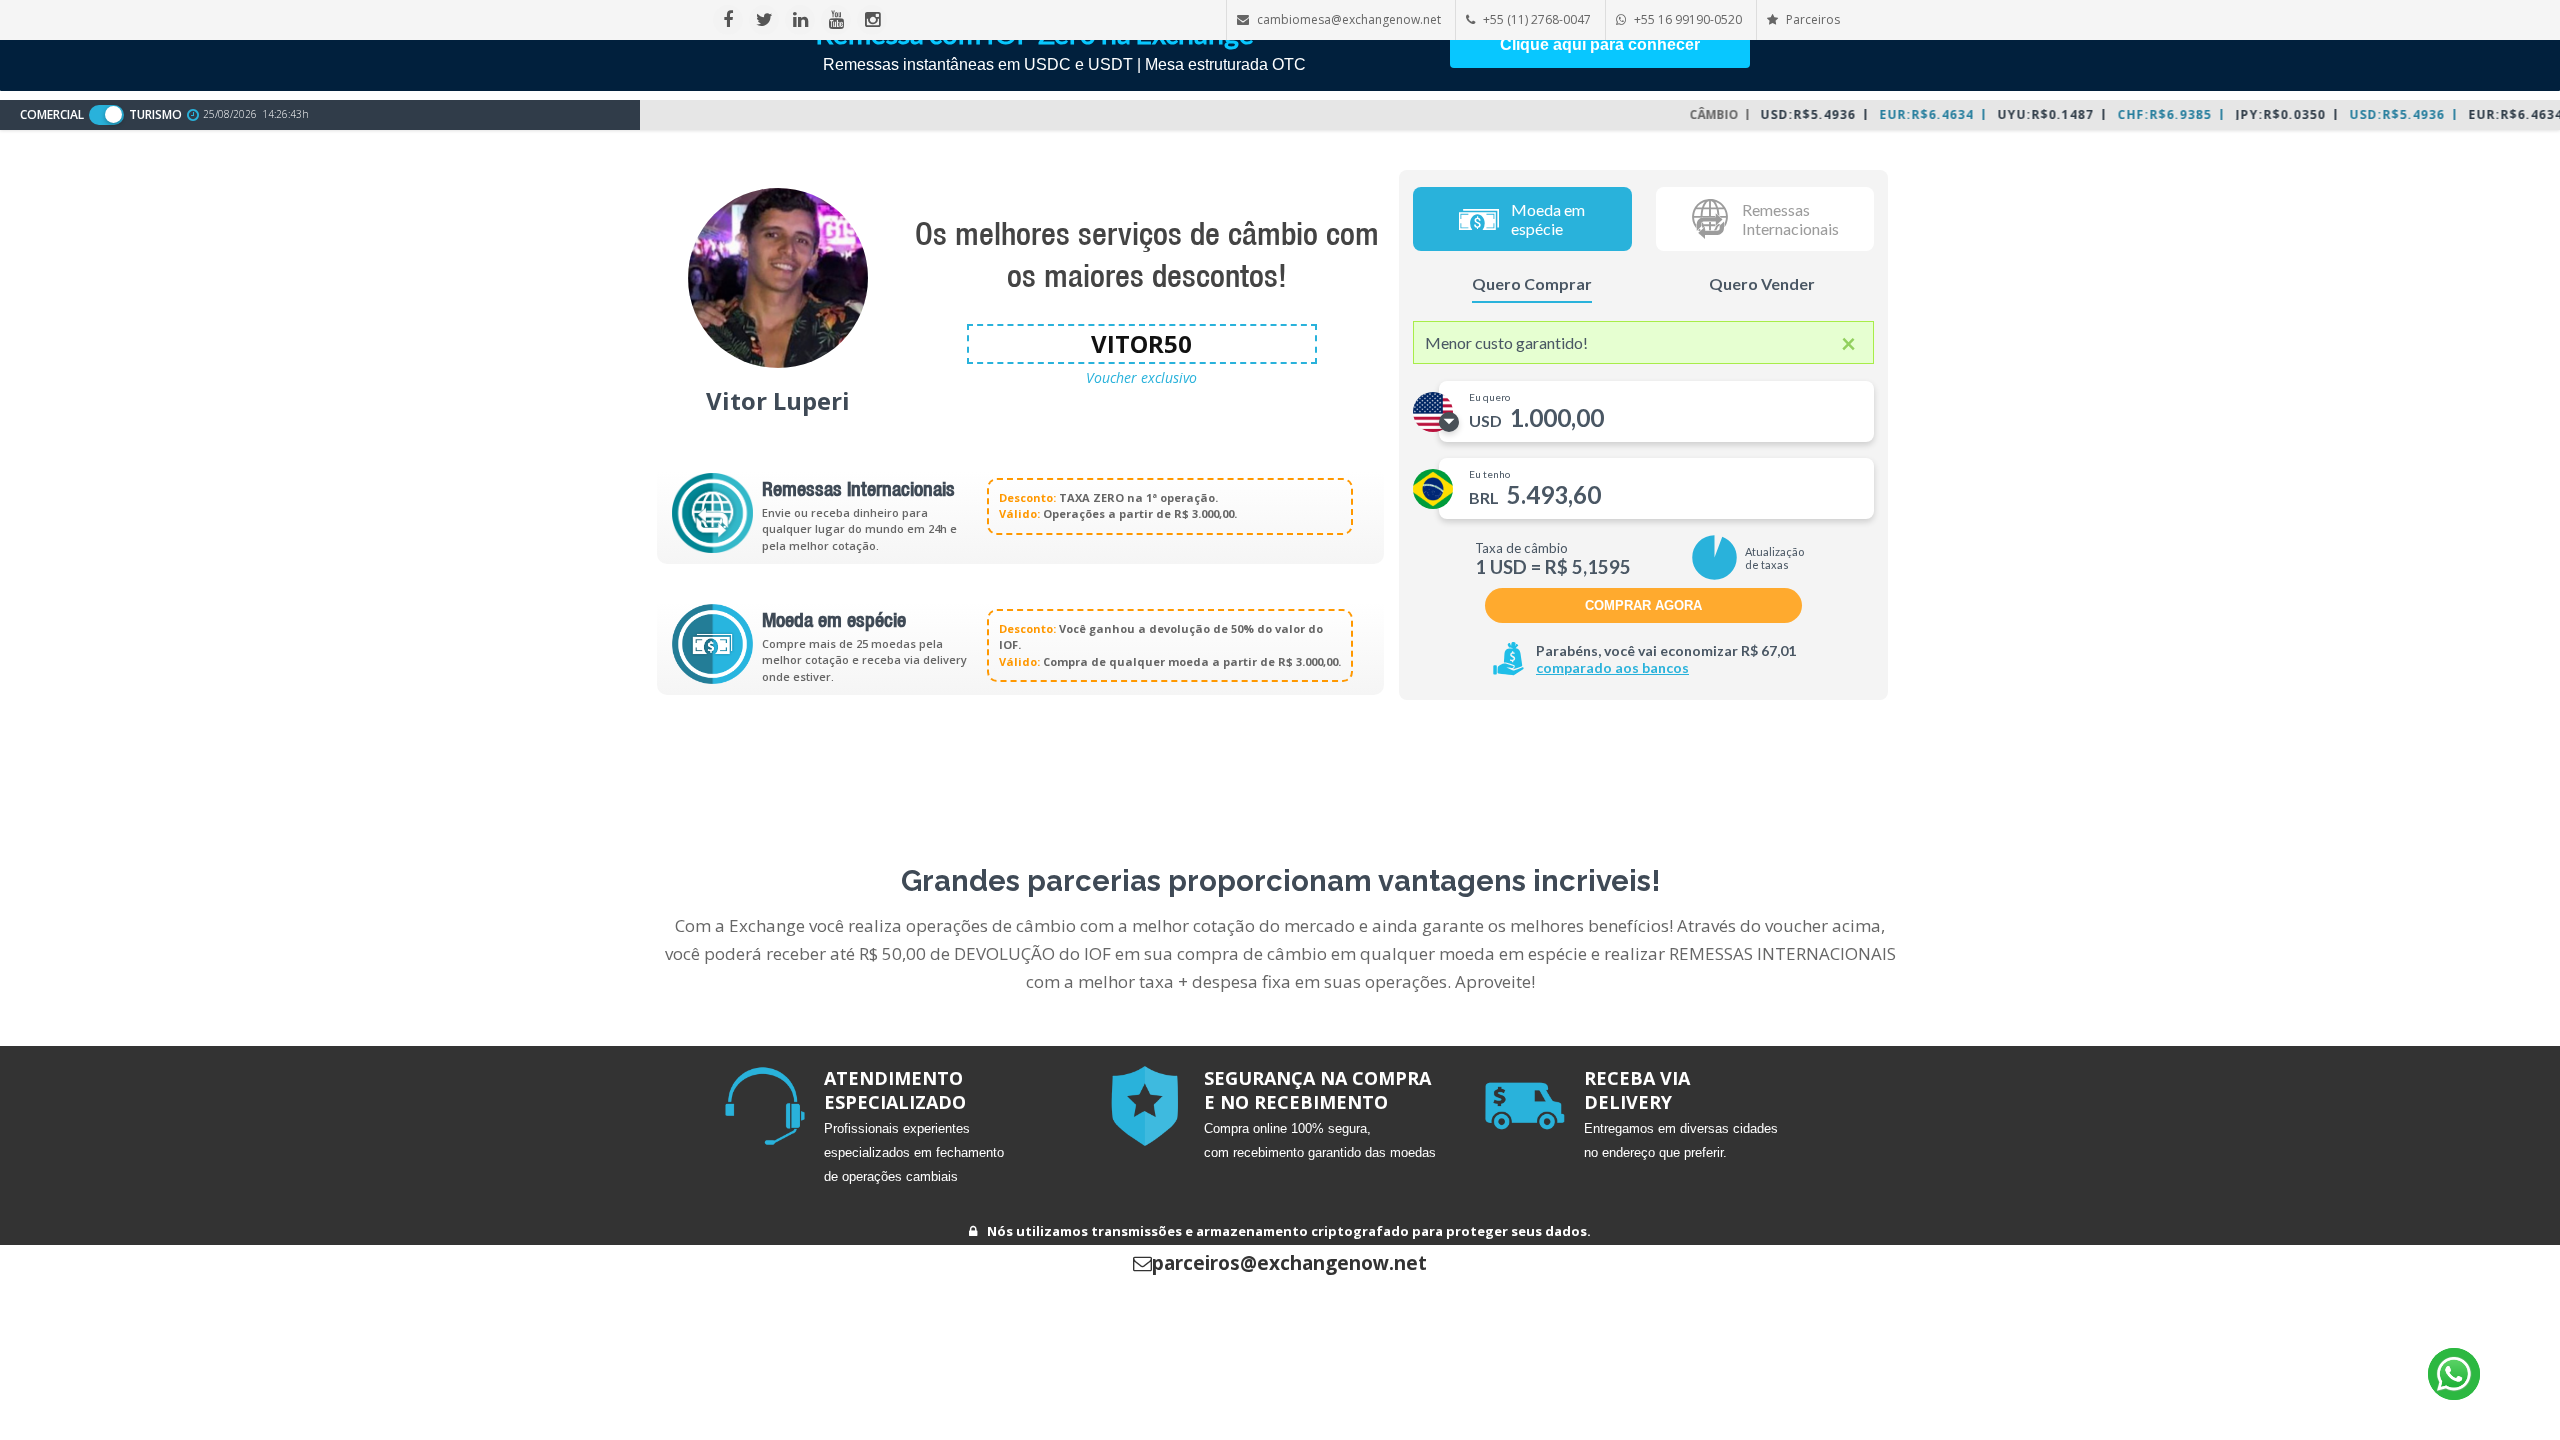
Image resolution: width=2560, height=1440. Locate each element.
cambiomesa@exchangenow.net (1349, 19)
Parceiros (1811, 19)
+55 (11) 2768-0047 (1537, 19)
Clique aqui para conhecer (1600, 44)
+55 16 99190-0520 (1688, 19)
